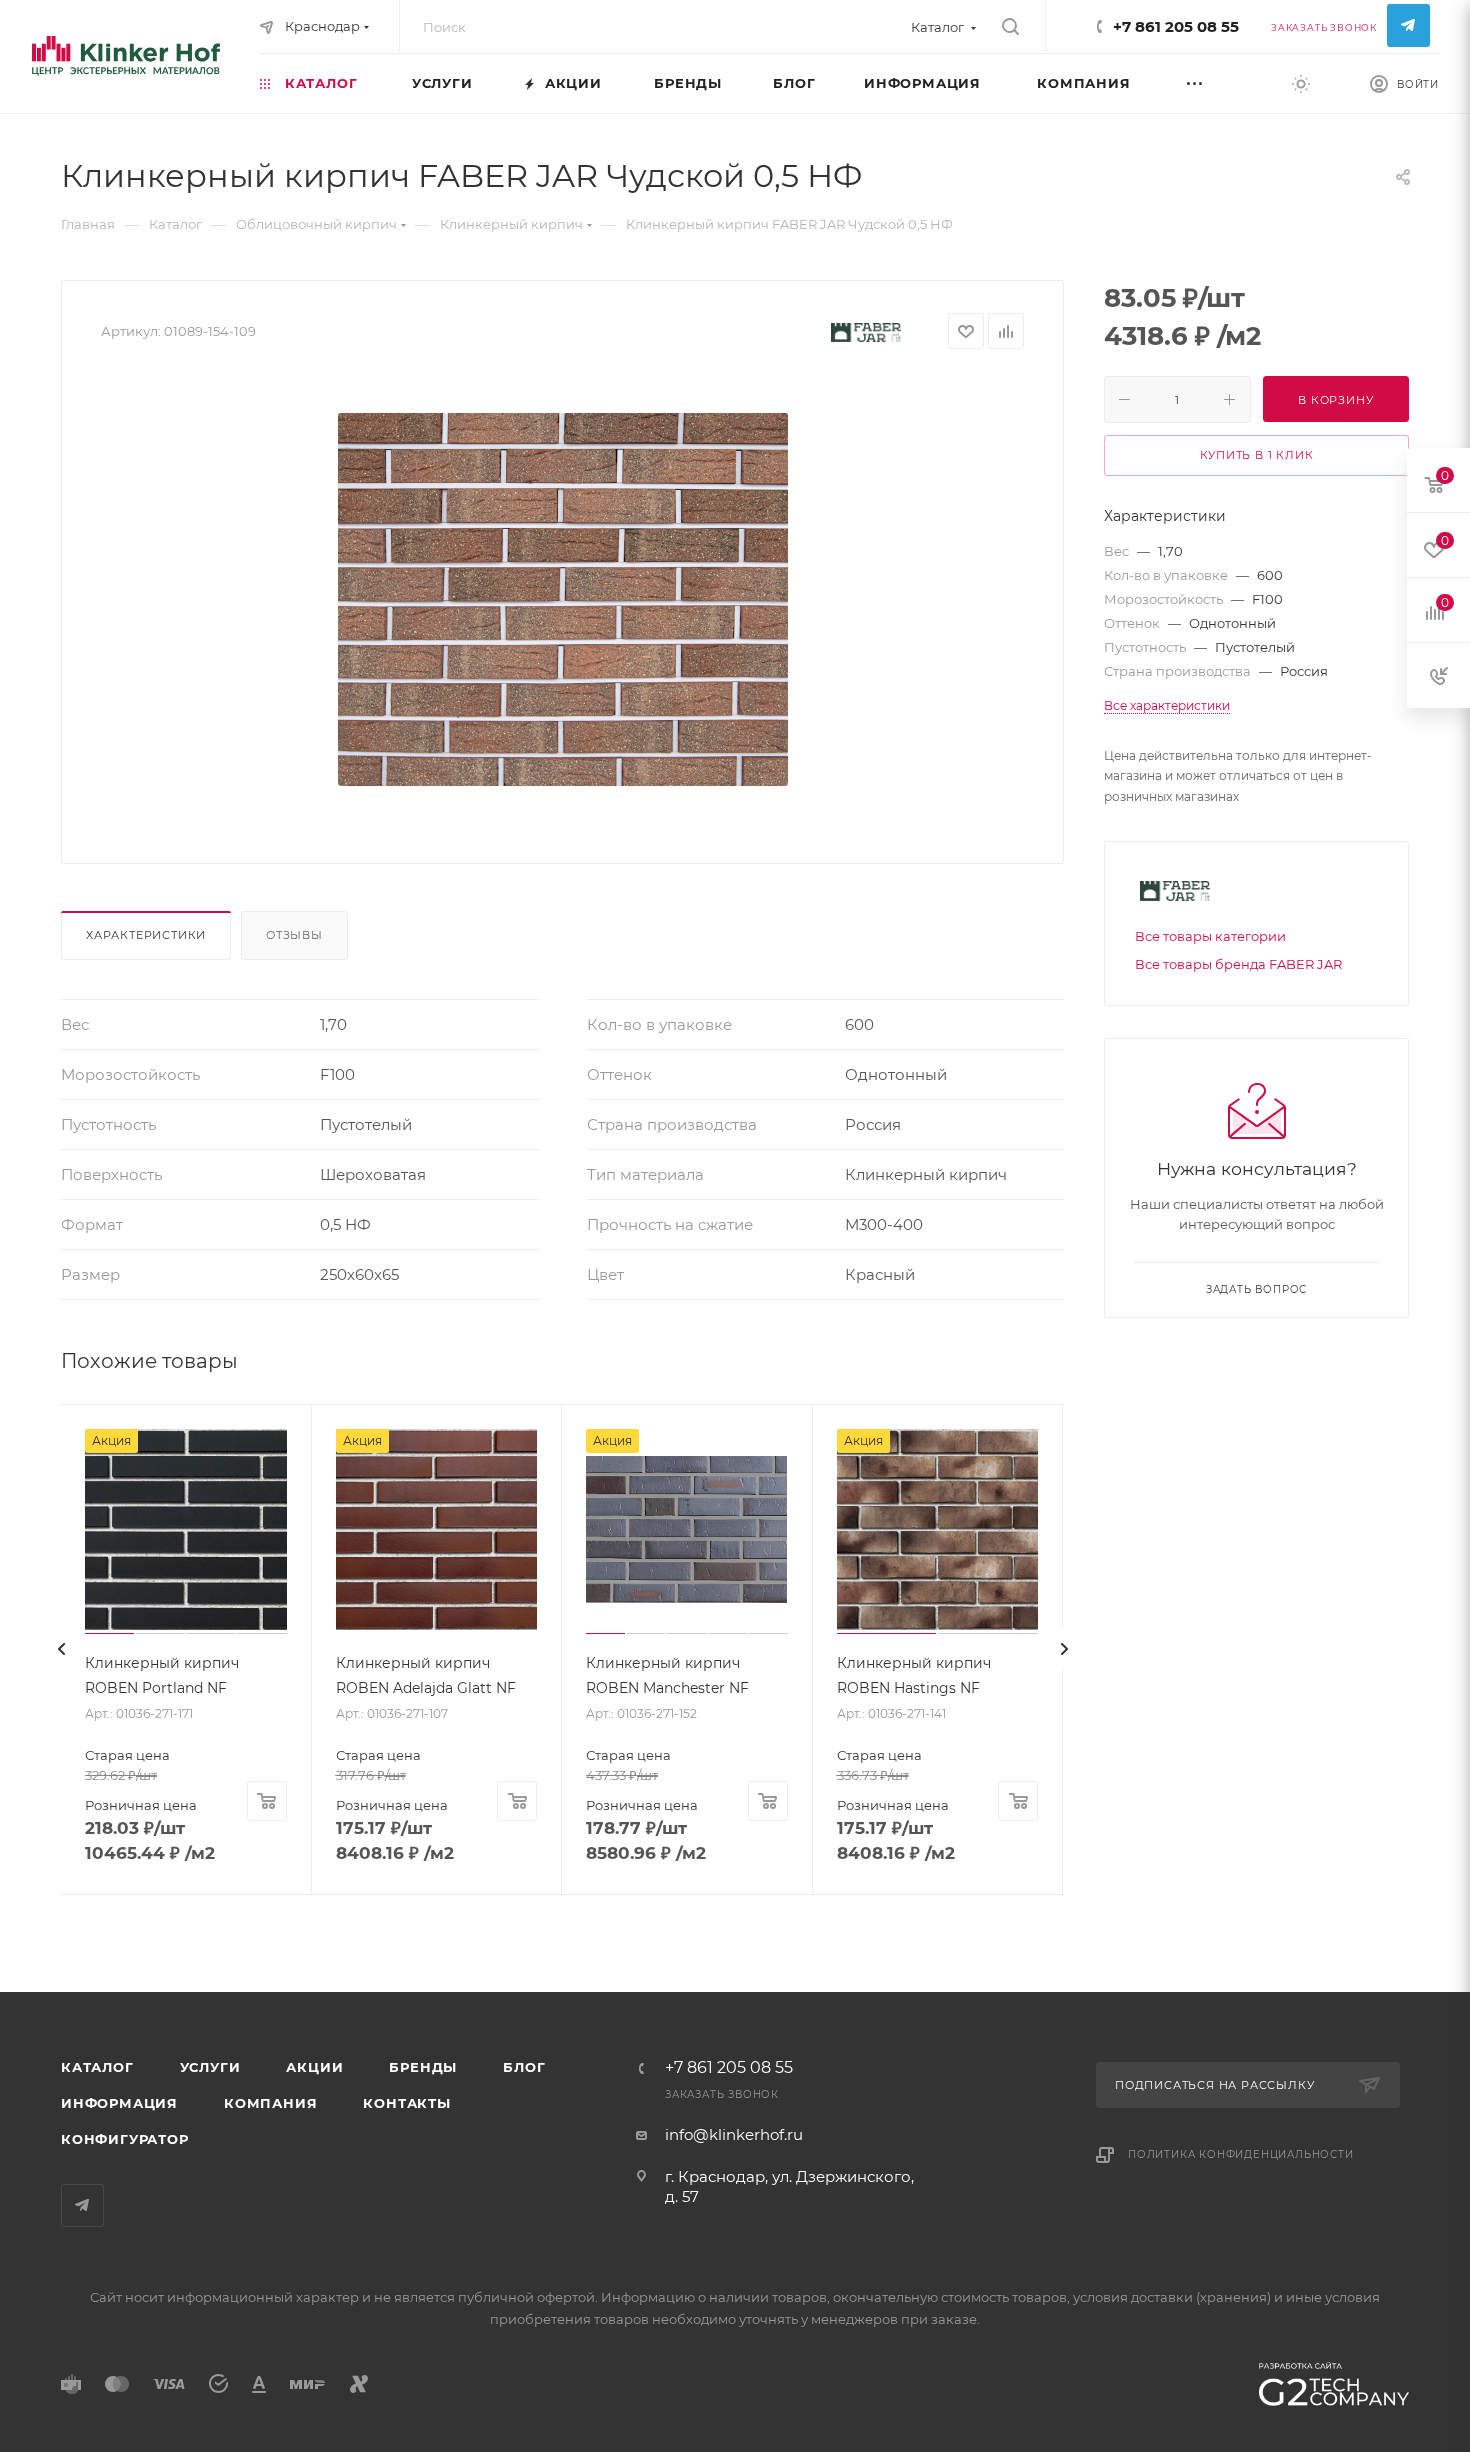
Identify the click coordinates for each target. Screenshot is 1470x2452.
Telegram (1408, 25)
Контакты (406, 2103)
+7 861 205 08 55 (1176, 26)
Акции (314, 2067)
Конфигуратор (125, 2139)
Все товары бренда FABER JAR (1238, 964)
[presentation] (61, 1649)
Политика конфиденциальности (1241, 2154)
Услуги (210, 2067)
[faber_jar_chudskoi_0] (563, 599)
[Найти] (1010, 27)
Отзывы (294, 935)
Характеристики (146, 935)
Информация (119, 2103)
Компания (270, 2103)
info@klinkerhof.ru (734, 2134)
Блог (524, 2067)
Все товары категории (1210, 936)
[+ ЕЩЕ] (1218, 82)
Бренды (423, 2067)
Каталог (97, 2067)
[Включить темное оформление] (1301, 83)
